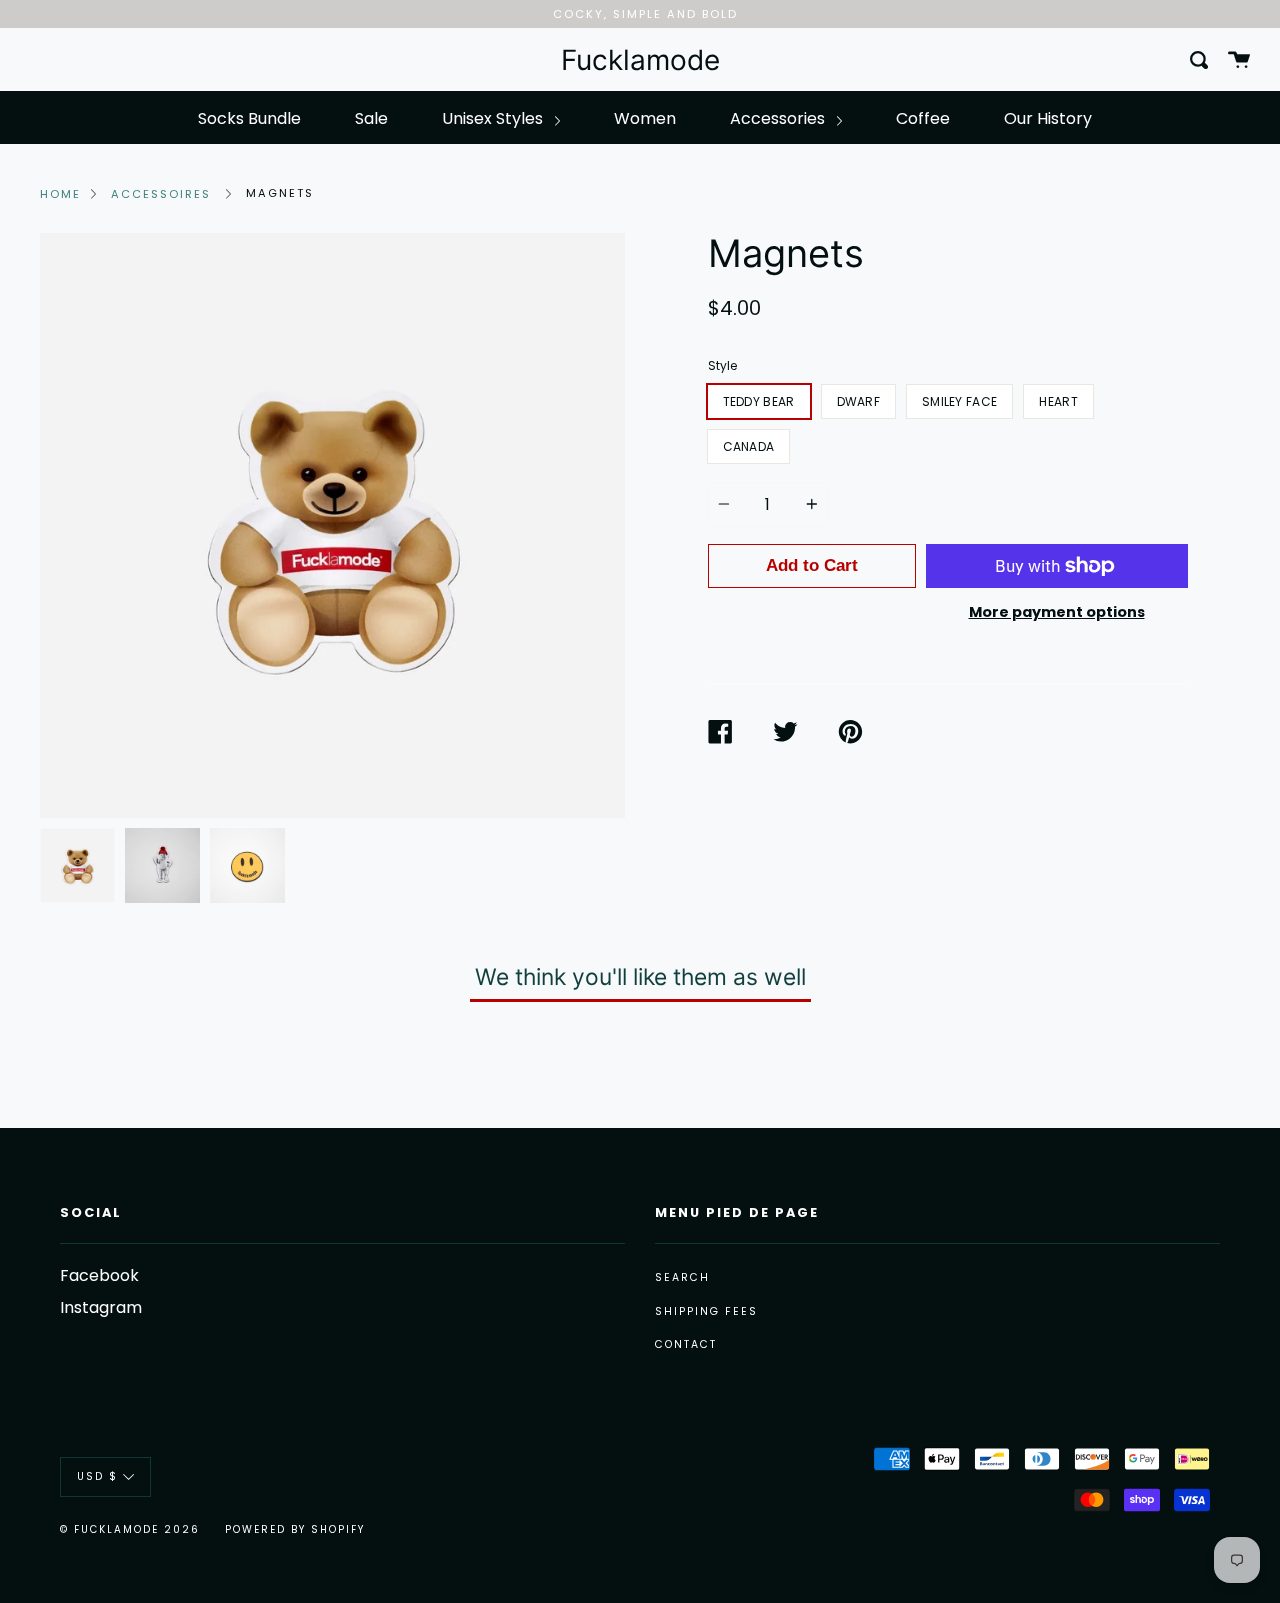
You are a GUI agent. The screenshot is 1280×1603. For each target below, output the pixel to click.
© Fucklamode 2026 (130, 1529)
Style (722, 365)
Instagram (101, 1307)
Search (682, 1277)
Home (60, 194)
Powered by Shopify (295, 1529)
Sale (371, 118)
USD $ (97, 1476)
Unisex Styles (494, 118)
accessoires (161, 194)
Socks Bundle (249, 118)
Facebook (99, 1275)
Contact (686, 1344)
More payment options (1057, 612)
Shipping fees (706, 1311)
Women (645, 118)
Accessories (779, 118)
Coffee (923, 118)
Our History (1048, 118)
